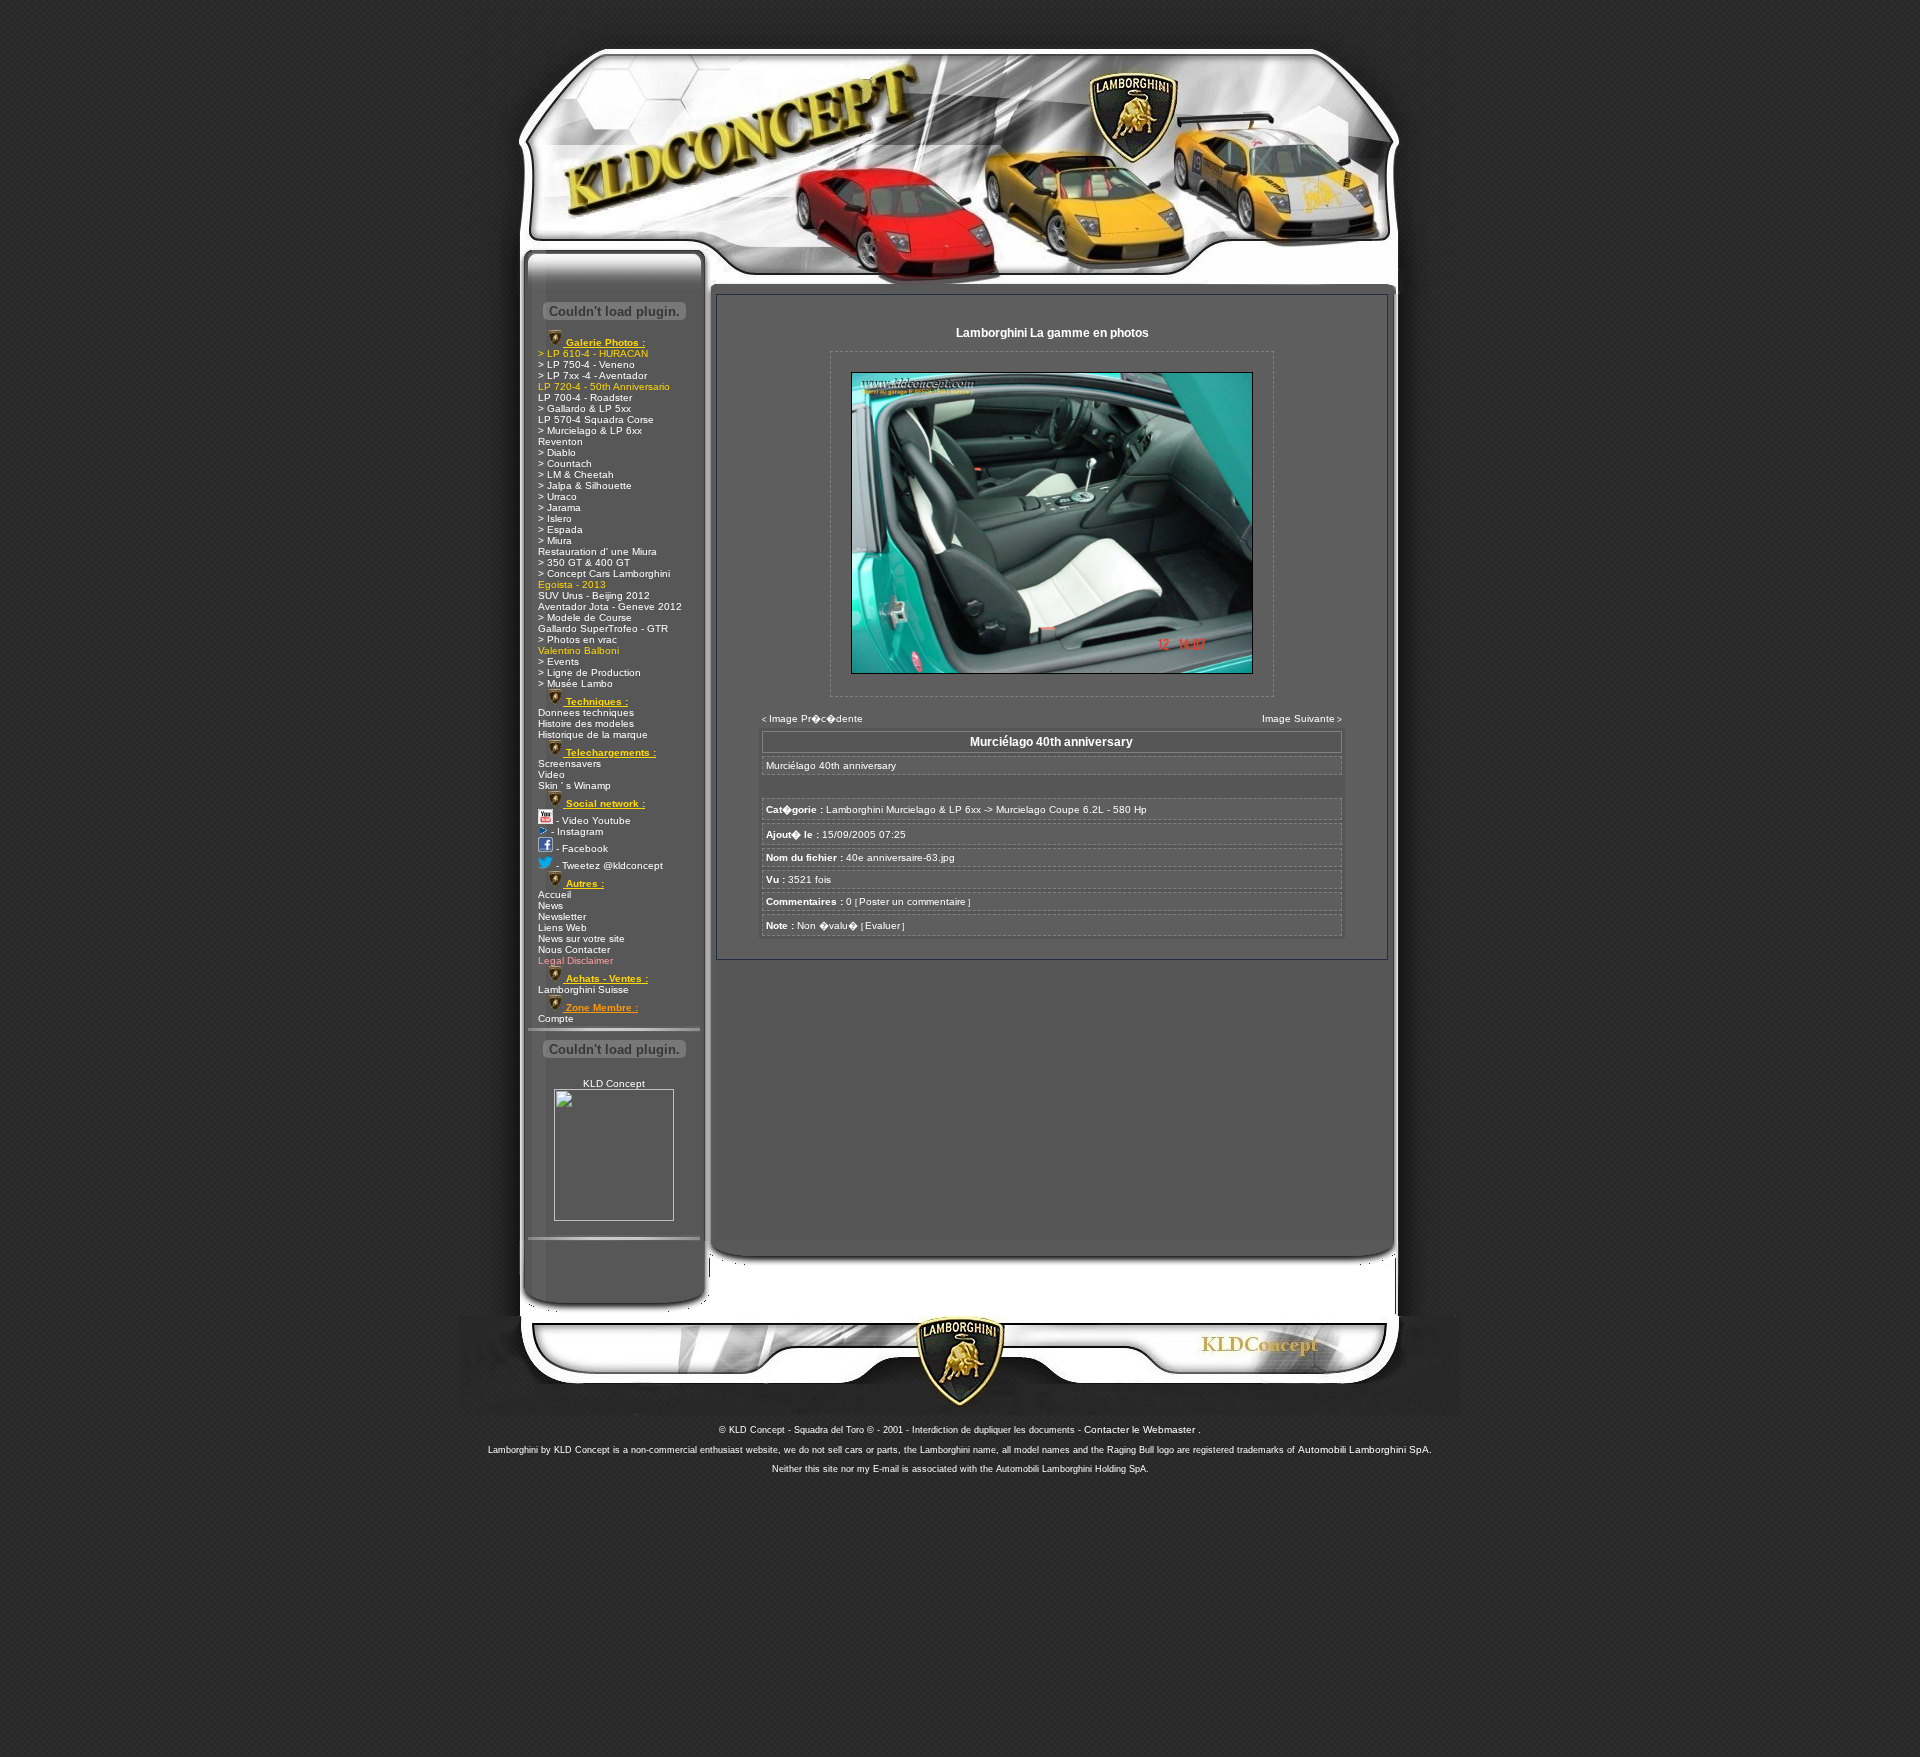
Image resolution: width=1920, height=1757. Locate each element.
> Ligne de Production (589, 672)
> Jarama (559, 507)
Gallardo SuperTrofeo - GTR (603, 628)
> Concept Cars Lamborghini (604, 573)
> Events (558, 661)
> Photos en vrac (577, 639)
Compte (556, 1018)
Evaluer (882, 925)
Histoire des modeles (586, 723)
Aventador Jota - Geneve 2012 (610, 606)
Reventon (560, 441)
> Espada (560, 529)
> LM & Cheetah (576, 474)
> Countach (565, 463)
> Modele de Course (585, 617)
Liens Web (562, 927)
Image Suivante (1298, 718)
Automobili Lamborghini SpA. (1365, 1449)
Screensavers (569, 763)
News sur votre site (581, 938)
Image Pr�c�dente (816, 718)
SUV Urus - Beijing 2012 (594, 595)
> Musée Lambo (575, 683)
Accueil (554, 894)
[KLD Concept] (614, 1217)
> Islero (555, 518)
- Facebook (580, 848)
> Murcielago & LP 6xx (590, 430)
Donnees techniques (586, 712)
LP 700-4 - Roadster (585, 397)
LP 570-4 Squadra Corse (596, 419)
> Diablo (557, 452)
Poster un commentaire (912, 901)
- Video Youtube (592, 820)
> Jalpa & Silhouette (585, 485)
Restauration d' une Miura (597, 551)
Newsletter (562, 916)
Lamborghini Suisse (583, 989)
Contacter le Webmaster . (1142, 1429)
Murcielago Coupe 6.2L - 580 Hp (1071, 809)
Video (551, 774)
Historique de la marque (593, 734)
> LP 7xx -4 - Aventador (592, 375)
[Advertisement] (960, 1610)
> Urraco (557, 496)
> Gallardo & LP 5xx (584, 408)
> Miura (555, 540)
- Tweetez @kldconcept (608, 865)
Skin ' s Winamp (574, 785)
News (550, 905)
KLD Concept (614, 1083)
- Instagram (575, 831)
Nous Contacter (574, 949)
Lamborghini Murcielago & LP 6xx (903, 809)
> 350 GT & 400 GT (584, 562)
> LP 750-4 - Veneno (586, 364)
